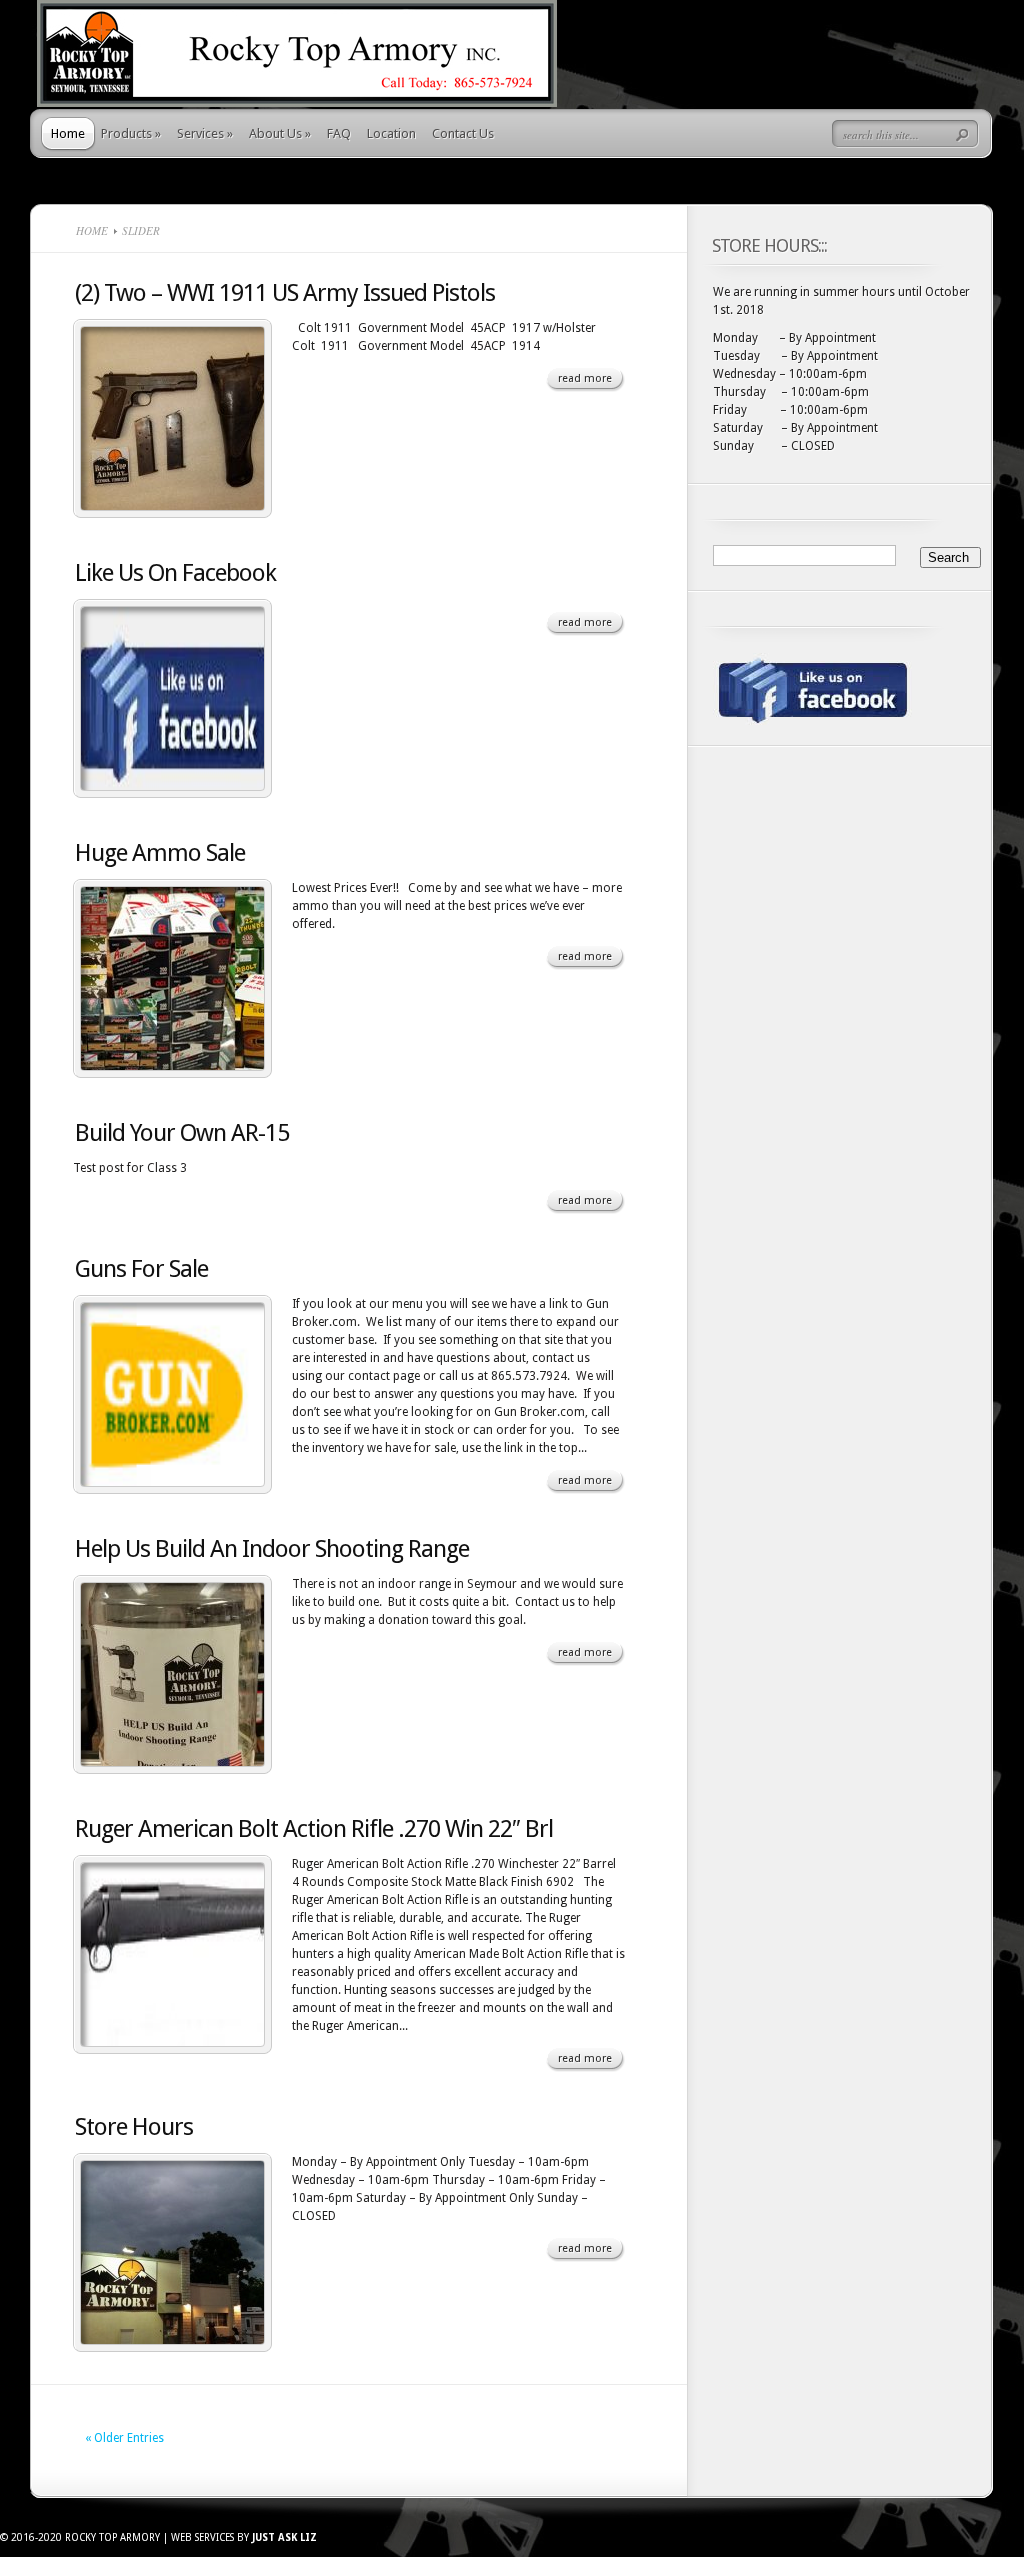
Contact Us (463, 133)
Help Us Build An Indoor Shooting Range (272, 1549)
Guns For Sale (141, 1269)
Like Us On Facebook (175, 573)
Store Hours (134, 2127)
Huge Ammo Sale (160, 853)
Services (205, 133)
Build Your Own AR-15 (182, 1133)
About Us (280, 133)
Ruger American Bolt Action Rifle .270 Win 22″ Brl (314, 1829)
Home (68, 133)
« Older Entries (124, 2438)
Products (131, 133)
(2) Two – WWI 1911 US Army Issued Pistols (285, 293)
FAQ (339, 133)
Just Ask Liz (284, 2537)
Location (391, 133)
